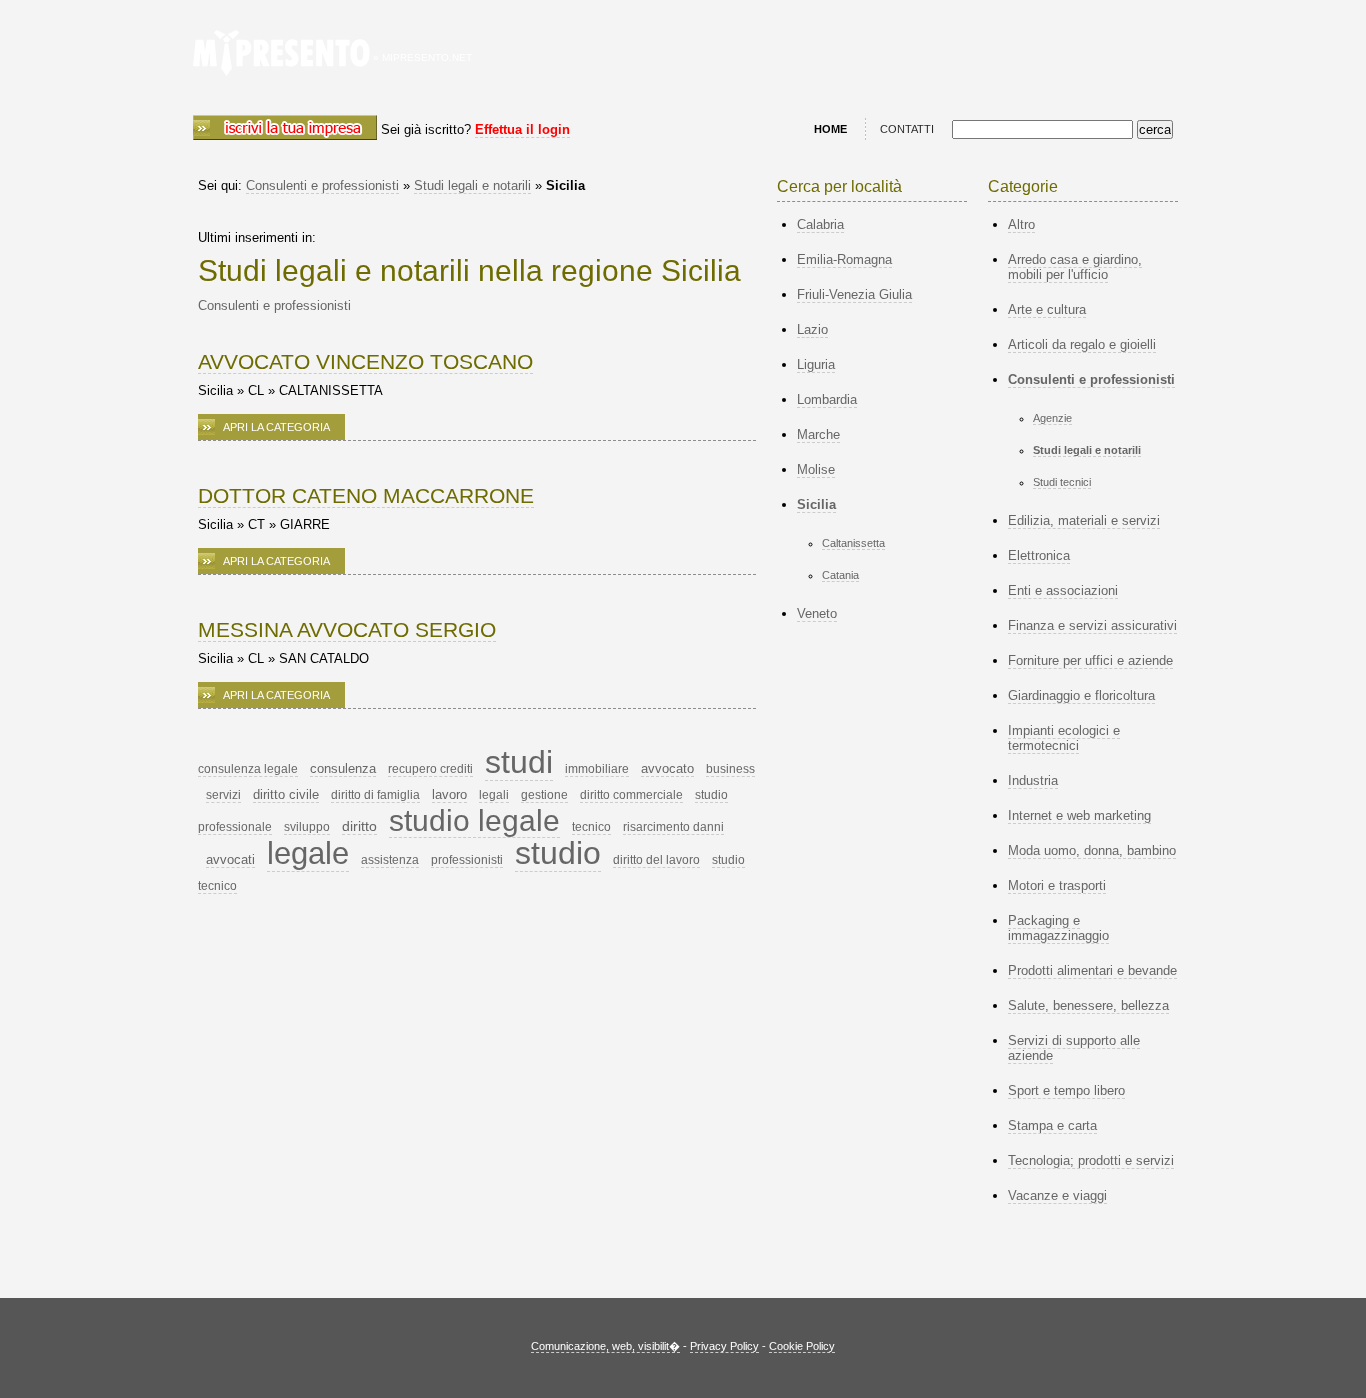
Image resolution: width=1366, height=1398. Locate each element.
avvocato (667, 768)
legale (308, 853)
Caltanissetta (853, 543)
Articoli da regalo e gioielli (1082, 344)
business (730, 769)
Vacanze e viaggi (1057, 1195)
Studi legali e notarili (472, 185)
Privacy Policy (724, 1346)
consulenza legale (248, 769)
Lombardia (827, 399)
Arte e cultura (1047, 309)
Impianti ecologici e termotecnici (1064, 738)
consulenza (343, 768)
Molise (816, 469)
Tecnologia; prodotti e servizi (1091, 1160)
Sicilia (816, 504)
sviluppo (307, 827)
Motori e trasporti (1057, 885)
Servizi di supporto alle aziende (1074, 1048)
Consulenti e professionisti (322, 185)
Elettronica (1039, 555)
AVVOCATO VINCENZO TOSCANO (365, 361)
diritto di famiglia (375, 795)
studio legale (474, 820)
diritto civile (286, 794)
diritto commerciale (631, 795)
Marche (818, 434)
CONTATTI (907, 129)
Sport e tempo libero (1066, 1090)
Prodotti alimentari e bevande (1092, 970)
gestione (544, 795)
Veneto (817, 613)
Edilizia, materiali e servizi (1084, 520)
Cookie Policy (802, 1346)
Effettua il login (522, 129)
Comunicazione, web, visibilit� (605, 1346)
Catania (840, 575)
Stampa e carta (1052, 1125)
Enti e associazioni (1063, 590)
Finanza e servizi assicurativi (1092, 625)
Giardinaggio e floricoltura (1081, 695)
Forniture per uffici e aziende (1090, 660)
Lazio (812, 329)
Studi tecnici (1062, 482)
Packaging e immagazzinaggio (1058, 928)
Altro (1021, 224)
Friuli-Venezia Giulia (854, 294)
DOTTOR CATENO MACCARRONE (366, 495)
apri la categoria (276, 427)
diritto (359, 826)
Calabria (820, 224)
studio (558, 853)
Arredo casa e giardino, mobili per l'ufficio (1075, 267)
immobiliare (597, 769)
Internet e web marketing (1079, 815)
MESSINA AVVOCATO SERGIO (347, 629)
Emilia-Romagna (844, 259)
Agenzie (1052, 418)
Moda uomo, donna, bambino (1092, 850)
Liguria (816, 364)
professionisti (467, 860)
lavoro (449, 794)
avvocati (230, 859)
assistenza (390, 860)
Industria (1033, 780)
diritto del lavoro (656, 860)
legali (494, 795)
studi (519, 762)
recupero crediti (430, 769)
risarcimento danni (673, 827)
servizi (223, 795)
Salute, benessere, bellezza (1088, 1005)
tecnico (591, 827)
